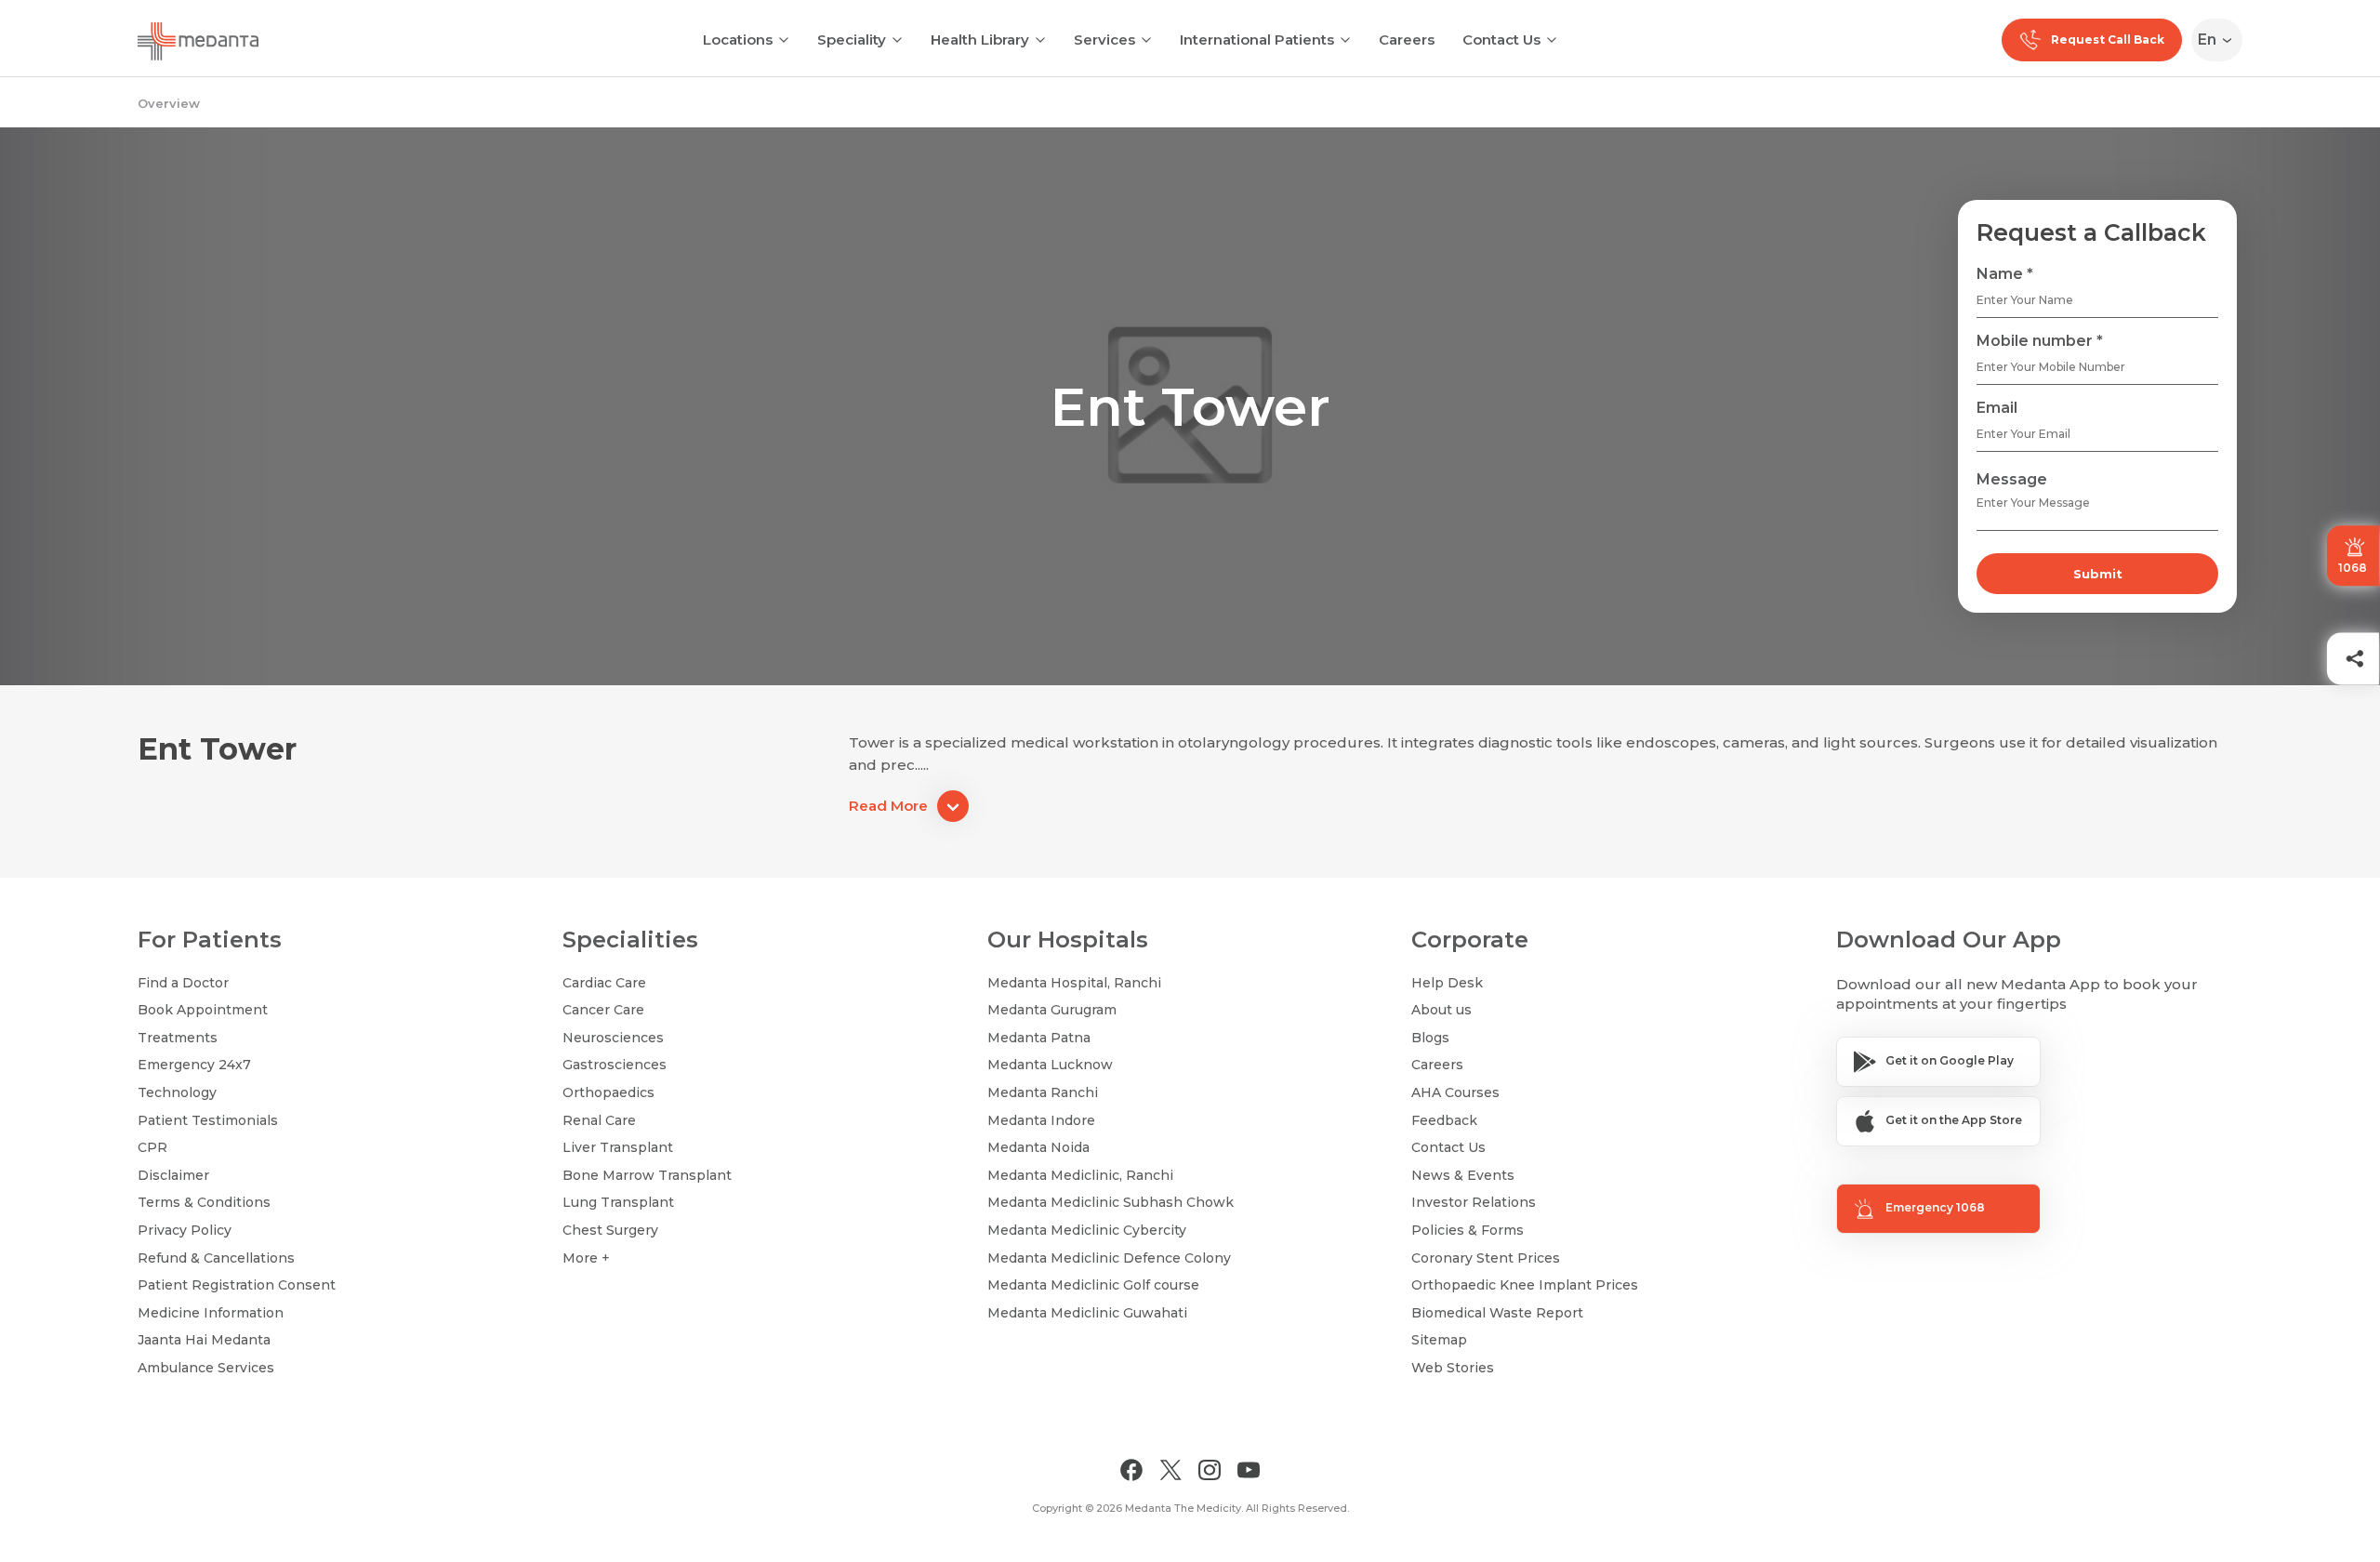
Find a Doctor (183, 983)
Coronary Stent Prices (1486, 1258)
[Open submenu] (897, 38)
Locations (738, 40)
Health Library (980, 40)
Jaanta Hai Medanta (204, 1340)
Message (2012, 479)
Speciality (852, 40)
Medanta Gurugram (1052, 1010)
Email (1997, 408)
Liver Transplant (618, 1147)
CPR (152, 1147)
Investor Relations (1474, 1202)
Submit (2098, 574)
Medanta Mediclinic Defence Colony (1109, 1258)
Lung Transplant (618, 1202)
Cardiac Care (604, 983)
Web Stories (1453, 1368)
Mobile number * (2040, 341)
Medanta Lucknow (1050, 1065)
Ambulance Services (206, 1368)
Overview (169, 103)
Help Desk (1447, 983)
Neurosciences (613, 1038)
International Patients (1257, 40)
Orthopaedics (608, 1092)
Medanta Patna (1039, 1038)
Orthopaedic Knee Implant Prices (1525, 1285)
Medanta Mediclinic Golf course (1093, 1285)
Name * (2005, 274)
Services (1104, 40)
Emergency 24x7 (194, 1065)
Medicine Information (211, 1313)
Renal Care (599, 1120)
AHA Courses (1455, 1092)
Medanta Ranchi (1043, 1092)
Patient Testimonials (208, 1120)
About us (1441, 1010)
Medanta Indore (1041, 1120)
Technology (177, 1092)
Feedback (1444, 1120)
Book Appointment (203, 1010)
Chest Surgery (610, 1230)
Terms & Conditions (204, 1202)
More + (586, 1258)
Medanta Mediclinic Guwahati (1087, 1313)
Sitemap (1439, 1340)
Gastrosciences (615, 1065)
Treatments (178, 1038)
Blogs (1430, 1038)
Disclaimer (173, 1175)
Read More (888, 806)
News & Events (1463, 1175)
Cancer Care (603, 1010)
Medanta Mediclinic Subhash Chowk (1111, 1202)
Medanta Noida (1038, 1147)
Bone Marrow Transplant (647, 1175)
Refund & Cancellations (216, 1258)
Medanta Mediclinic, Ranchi (1080, 1175)
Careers (1407, 40)
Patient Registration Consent (237, 1285)
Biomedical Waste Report (1497, 1313)
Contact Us (1501, 40)
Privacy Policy (185, 1230)
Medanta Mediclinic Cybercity (1087, 1230)
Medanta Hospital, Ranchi (1074, 983)
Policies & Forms (1468, 1230)
